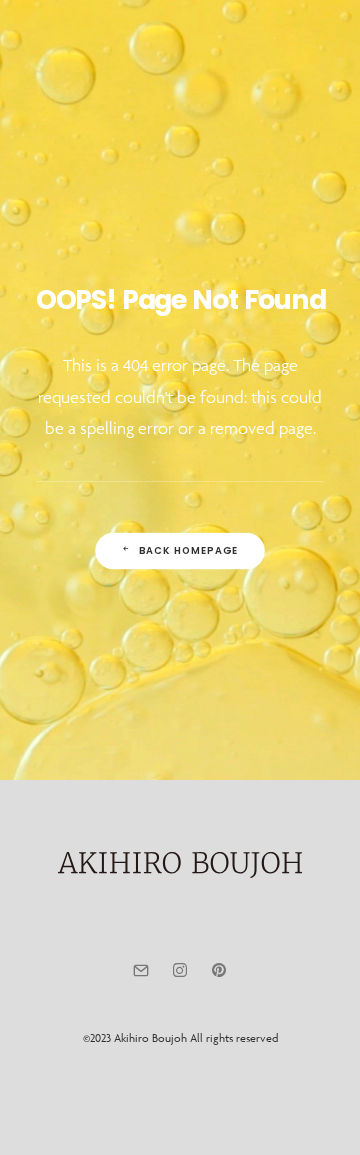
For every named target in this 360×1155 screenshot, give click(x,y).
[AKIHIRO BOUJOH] (102, 38)
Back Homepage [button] (189, 550)
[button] (314, 36)
